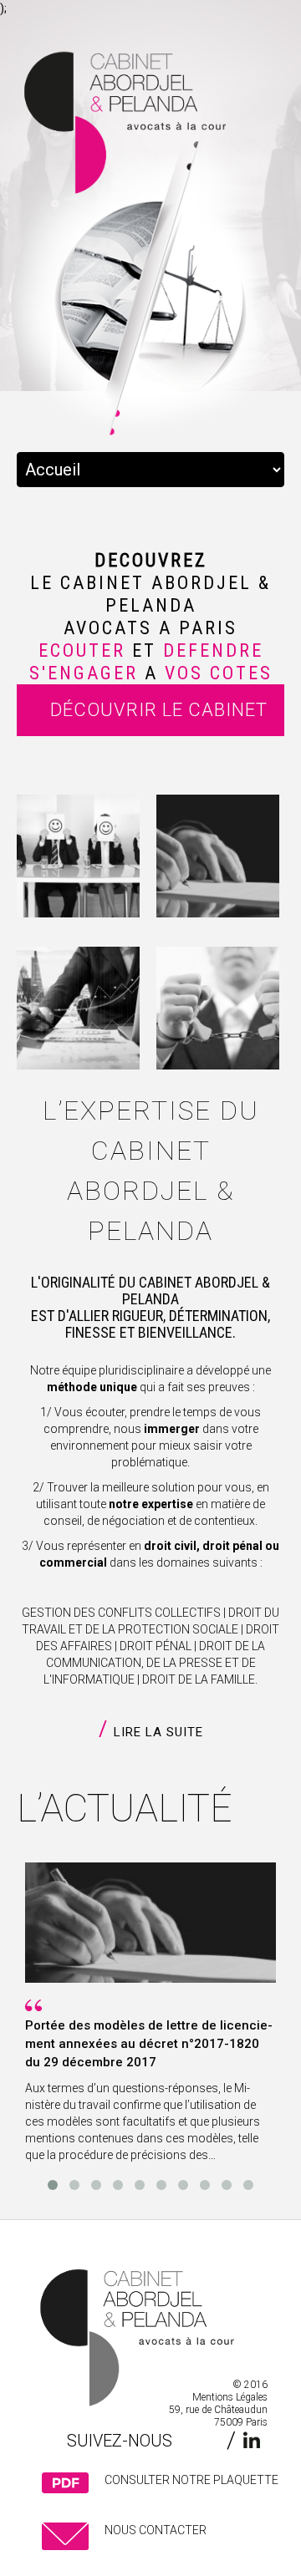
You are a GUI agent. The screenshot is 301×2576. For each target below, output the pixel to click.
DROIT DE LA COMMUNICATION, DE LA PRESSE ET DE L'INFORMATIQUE (154, 1663)
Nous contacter (156, 2530)
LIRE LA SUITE (158, 1732)
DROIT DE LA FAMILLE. (200, 1679)
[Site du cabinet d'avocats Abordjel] (121, 2340)
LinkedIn (251, 2440)
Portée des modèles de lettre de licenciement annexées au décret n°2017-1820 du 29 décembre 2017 (149, 2044)
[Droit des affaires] (78, 1008)
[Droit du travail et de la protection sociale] (218, 856)
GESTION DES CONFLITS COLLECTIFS (121, 1613)
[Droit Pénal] (218, 1008)
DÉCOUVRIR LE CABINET (159, 710)
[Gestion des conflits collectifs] (78, 856)
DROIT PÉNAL (156, 1646)
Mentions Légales (230, 2397)
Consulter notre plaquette (191, 2480)
